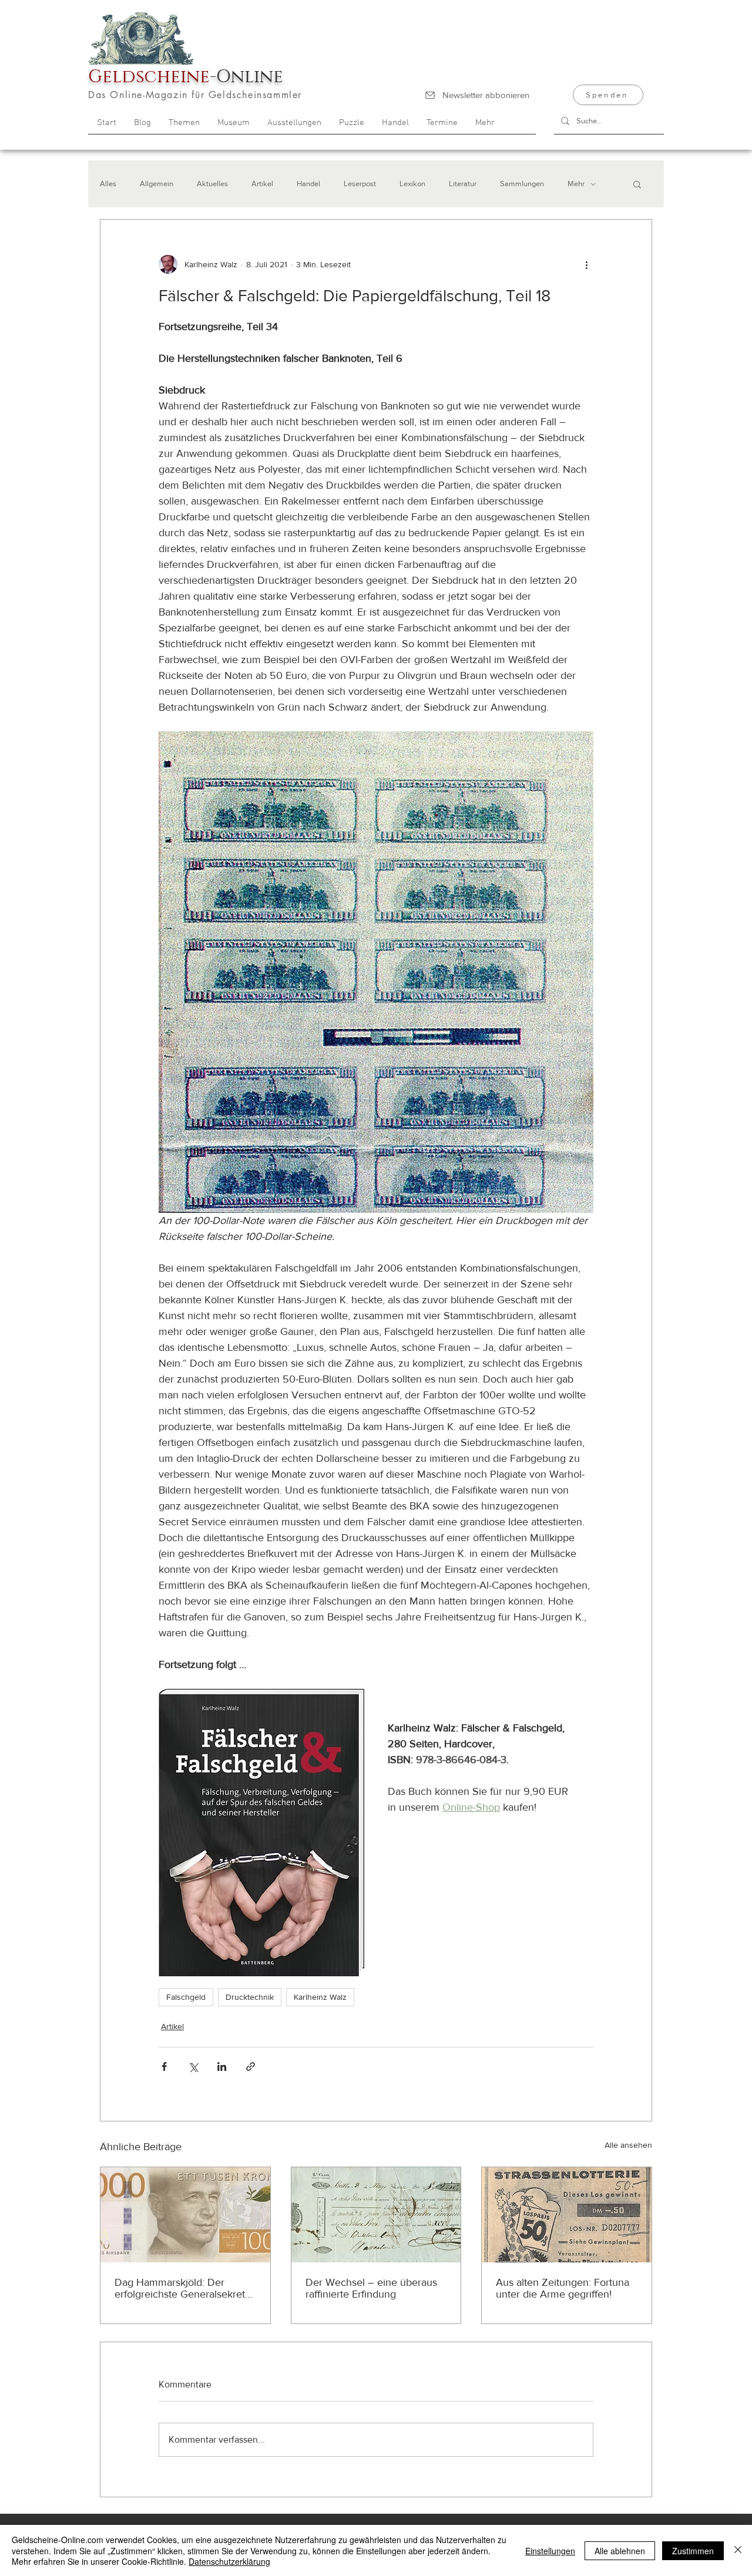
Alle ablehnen (620, 2551)
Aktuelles (212, 184)
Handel (308, 184)
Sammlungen (522, 184)
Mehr (576, 184)
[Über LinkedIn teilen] (222, 2066)
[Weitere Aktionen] (586, 264)
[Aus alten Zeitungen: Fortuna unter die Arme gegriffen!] (567, 2215)
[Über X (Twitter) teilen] (193, 2066)
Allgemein (157, 184)
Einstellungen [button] (550, 2551)
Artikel (262, 184)
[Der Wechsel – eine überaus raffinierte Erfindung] (376, 2215)
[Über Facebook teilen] (164, 2066)
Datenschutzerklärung (229, 2561)
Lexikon (412, 184)
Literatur (463, 184)
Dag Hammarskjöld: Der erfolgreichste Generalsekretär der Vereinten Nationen (184, 2288)
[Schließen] (738, 2550)
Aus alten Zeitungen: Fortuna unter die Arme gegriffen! (563, 2288)
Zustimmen (693, 2551)
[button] (637, 184)
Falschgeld (186, 1997)
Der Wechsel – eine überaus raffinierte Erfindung (371, 2288)
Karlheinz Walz (320, 1997)
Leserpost (360, 184)
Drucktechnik (250, 1997)
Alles (108, 184)
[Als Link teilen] (251, 2066)
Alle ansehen (628, 2145)
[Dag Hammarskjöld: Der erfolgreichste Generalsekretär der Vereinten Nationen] (185, 2215)
